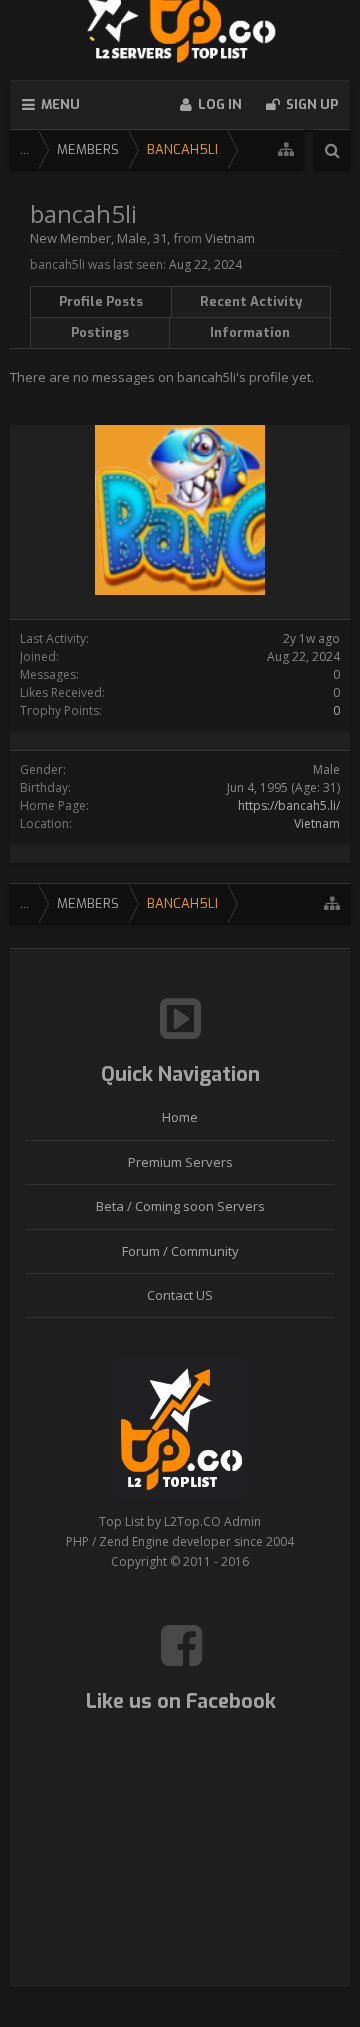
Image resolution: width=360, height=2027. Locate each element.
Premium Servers (180, 1162)
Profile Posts (101, 301)
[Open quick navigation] (286, 149)
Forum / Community (180, 1251)
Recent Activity (251, 301)
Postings (100, 332)
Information (250, 332)
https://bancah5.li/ (289, 805)
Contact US (180, 1295)
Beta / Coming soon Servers (180, 1206)
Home (180, 1117)
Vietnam (317, 823)
